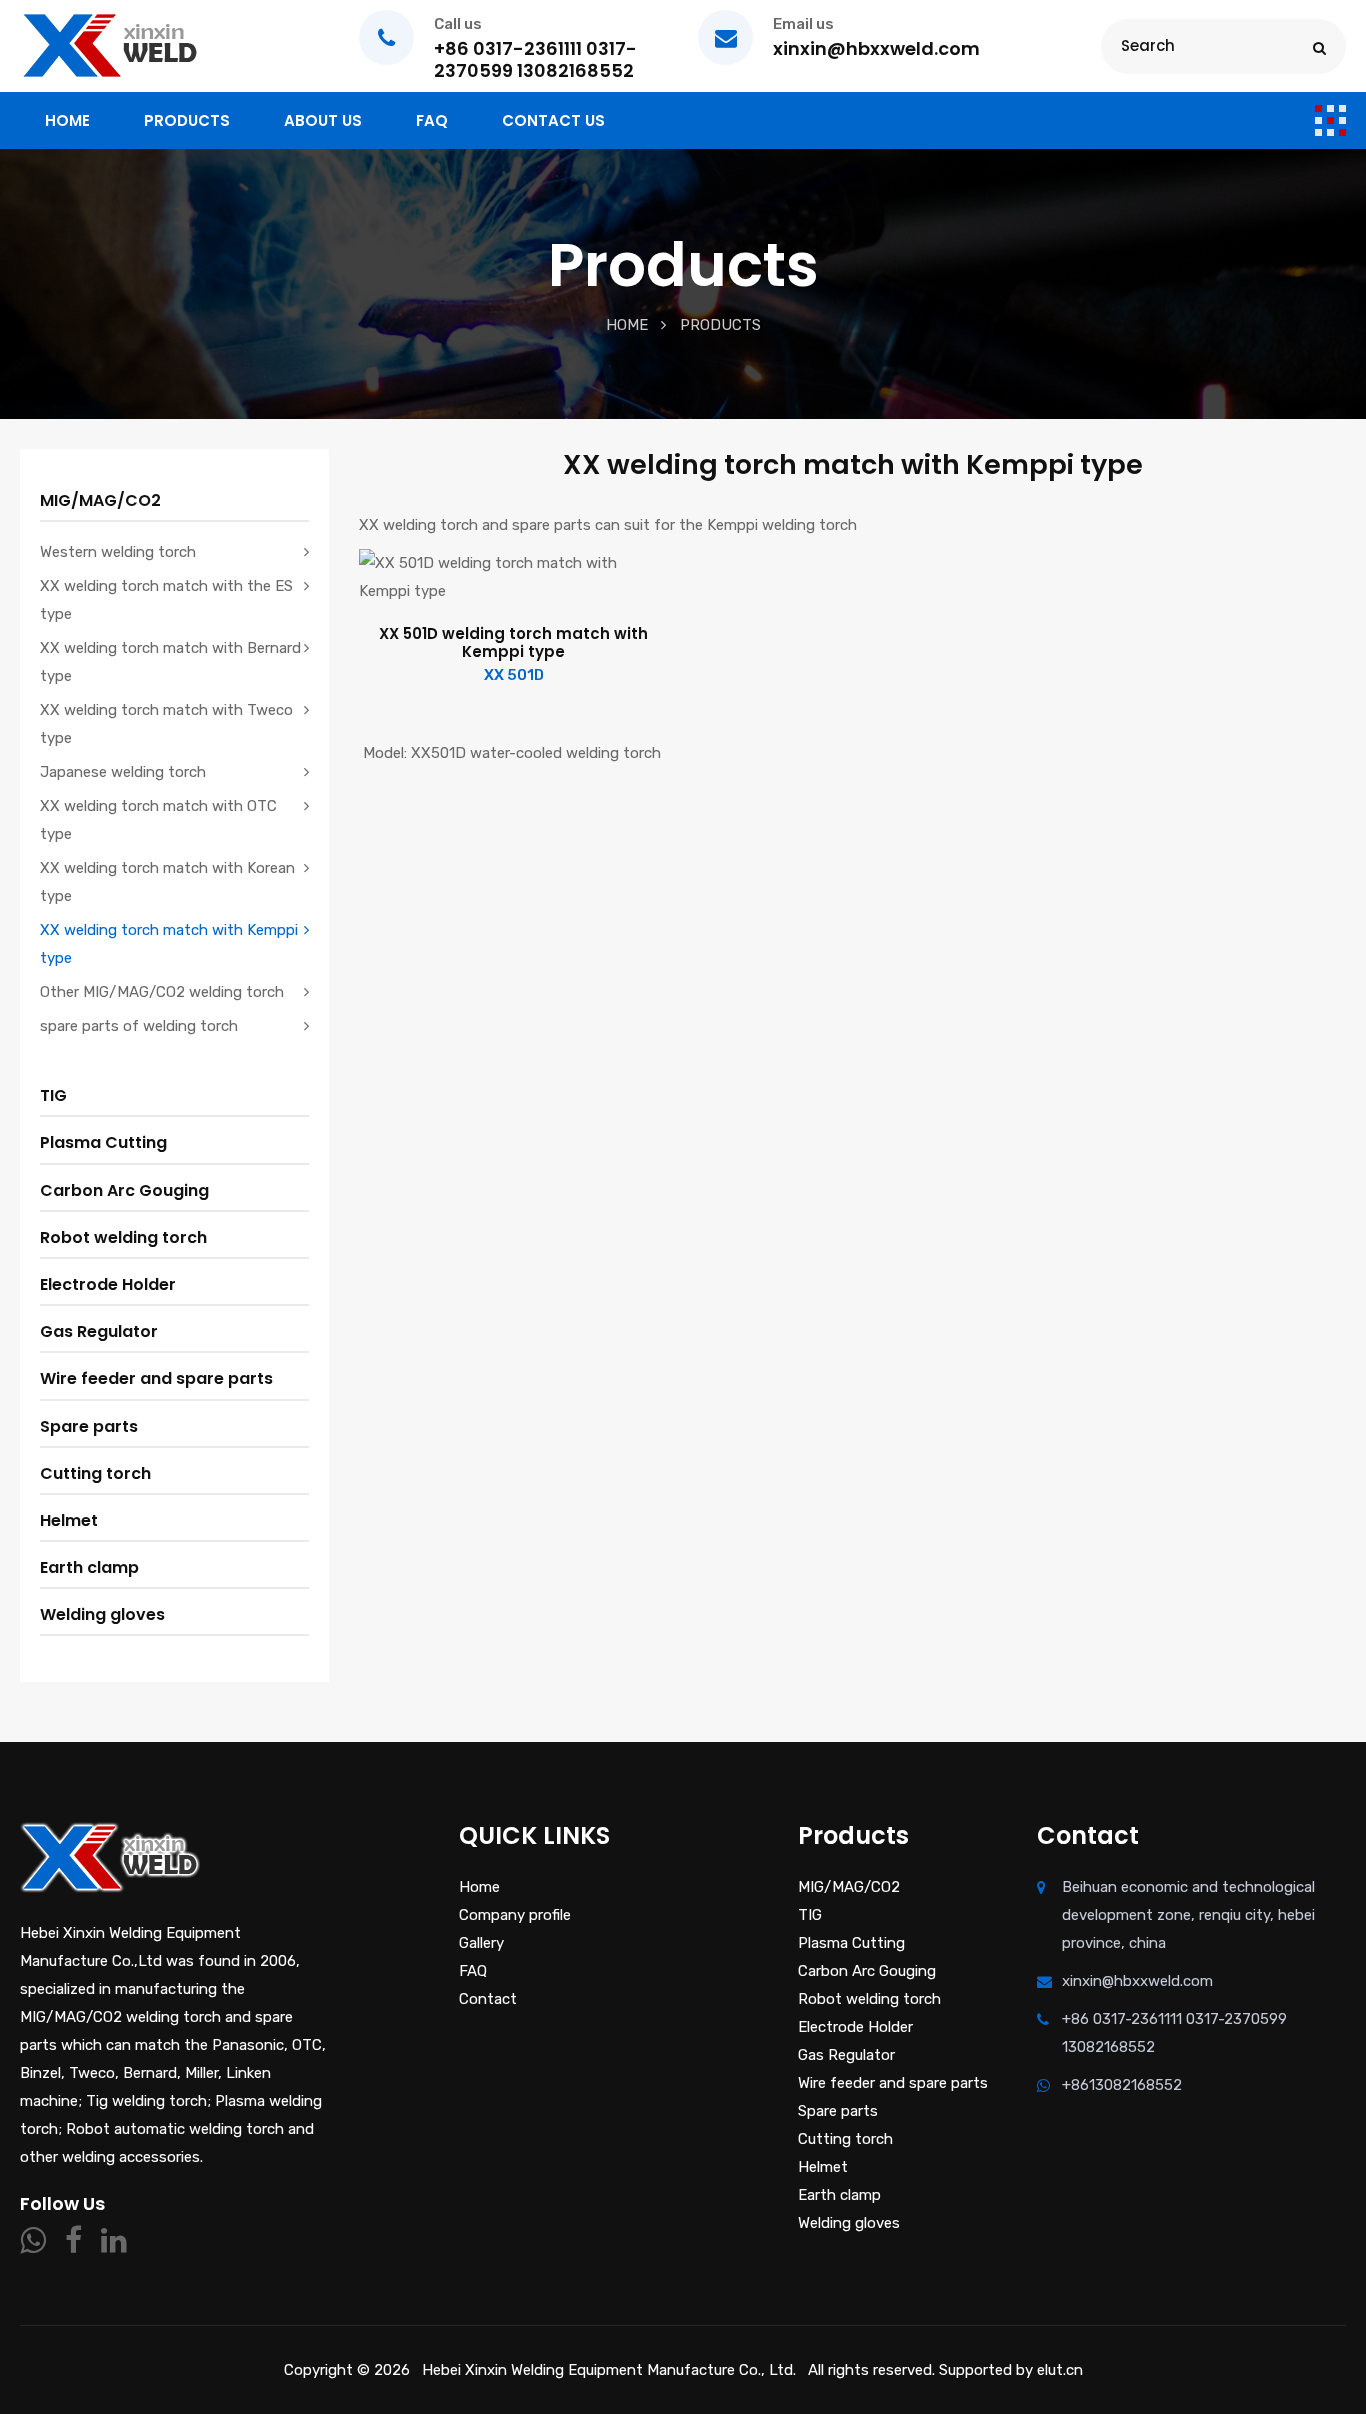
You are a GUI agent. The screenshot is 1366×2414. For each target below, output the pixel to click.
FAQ (432, 120)
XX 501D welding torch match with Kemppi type (513, 643)
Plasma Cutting (103, 1142)
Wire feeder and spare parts (156, 1378)
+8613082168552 (1122, 2085)
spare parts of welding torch (139, 1026)
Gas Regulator (99, 1331)
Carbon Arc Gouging (124, 1190)
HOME (67, 120)
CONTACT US (553, 120)
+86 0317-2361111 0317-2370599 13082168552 (1174, 2033)
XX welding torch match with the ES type (166, 600)
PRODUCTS (187, 120)
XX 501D (514, 675)
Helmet (69, 1520)
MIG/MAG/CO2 (100, 500)
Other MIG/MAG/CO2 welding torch (162, 992)
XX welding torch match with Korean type (167, 882)
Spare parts (89, 1426)
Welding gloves (102, 1614)
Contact (488, 1999)
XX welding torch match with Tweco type (166, 724)
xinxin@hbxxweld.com (1137, 1981)
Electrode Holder (108, 1284)
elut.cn (1060, 2370)
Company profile (515, 1915)
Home (627, 325)
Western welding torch (118, 552)
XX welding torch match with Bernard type (170, 662)
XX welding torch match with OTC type (158, 820)
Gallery (481, 1943)
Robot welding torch (123, 1237)
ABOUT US (323, 120)
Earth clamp (89, 1567)
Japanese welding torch (123, 772)
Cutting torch (95, 1473)
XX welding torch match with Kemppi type (169, 944)
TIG (53, 1095)
